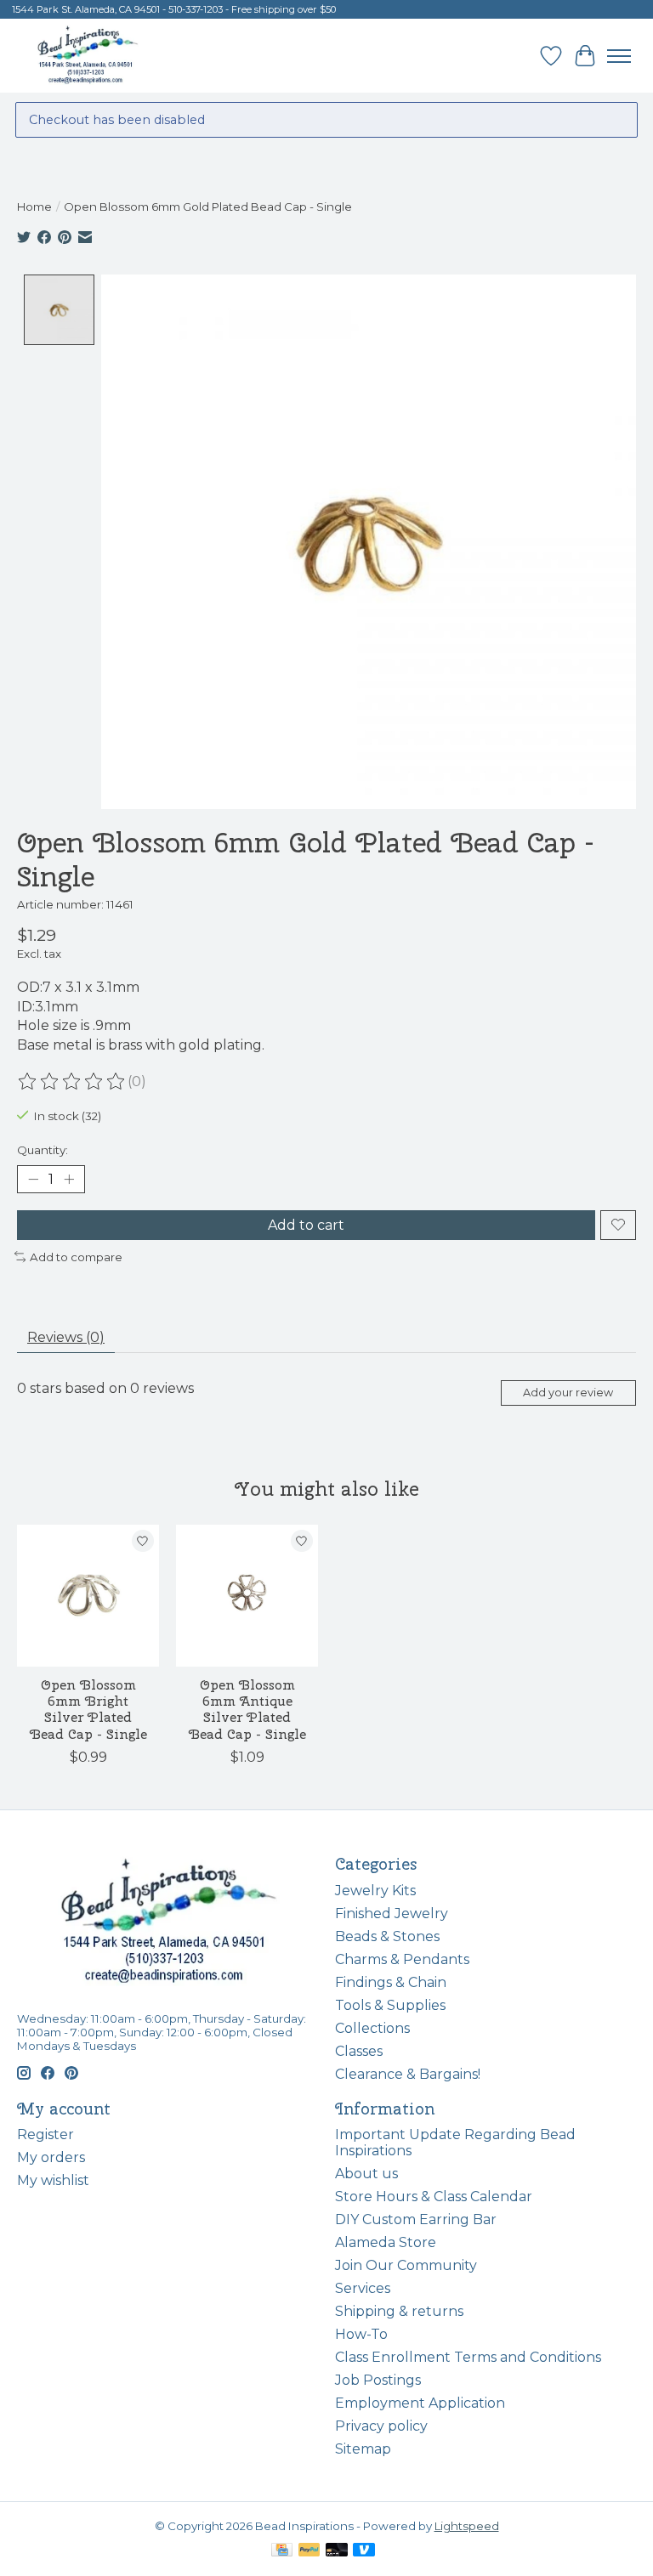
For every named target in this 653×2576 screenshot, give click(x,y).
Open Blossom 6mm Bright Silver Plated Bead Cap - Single (88, 1710)
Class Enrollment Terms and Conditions (468, 2357)
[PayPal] (309, 2551)
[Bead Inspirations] (87, 56)
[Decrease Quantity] (33, 1179)
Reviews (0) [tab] (66, 1337)
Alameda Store (386, 2242)
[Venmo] (364, 2551)
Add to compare (76, 1257)
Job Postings (378, 2380)
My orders (51, 2157)
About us (366, 2174)
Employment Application (420, 2403)
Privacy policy (381, 2426)
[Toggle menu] (619, 56)
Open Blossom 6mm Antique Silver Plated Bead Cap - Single (247, 1710)
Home (34, 207)
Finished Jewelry (392, 1914)
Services (363, 2288)
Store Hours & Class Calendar (434, 2197)
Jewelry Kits (375, 1891)
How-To (361, 2334)
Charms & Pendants (402, 1959)
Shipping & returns (399, 2311)
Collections (372, 2028)
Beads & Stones (387, 1936)
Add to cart (306, 1225)
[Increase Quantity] (69, 1179)
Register (45, 2134)
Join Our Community (406, 2265)
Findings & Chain (391, 1982)
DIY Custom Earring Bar (416, 2219)
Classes (359, 2051)
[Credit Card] (282, 2551)
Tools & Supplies (390, 2005)
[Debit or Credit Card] (337, 2551)
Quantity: (43, 1150)
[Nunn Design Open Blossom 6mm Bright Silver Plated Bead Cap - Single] (88, 1596)
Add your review (568, 1393)
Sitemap (363, 2449)
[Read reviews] (72, 1082)
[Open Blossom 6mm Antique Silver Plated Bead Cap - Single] (247, 1596)
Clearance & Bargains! (408, 2074)
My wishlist (53, 2180)
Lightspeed (467, 2526)
